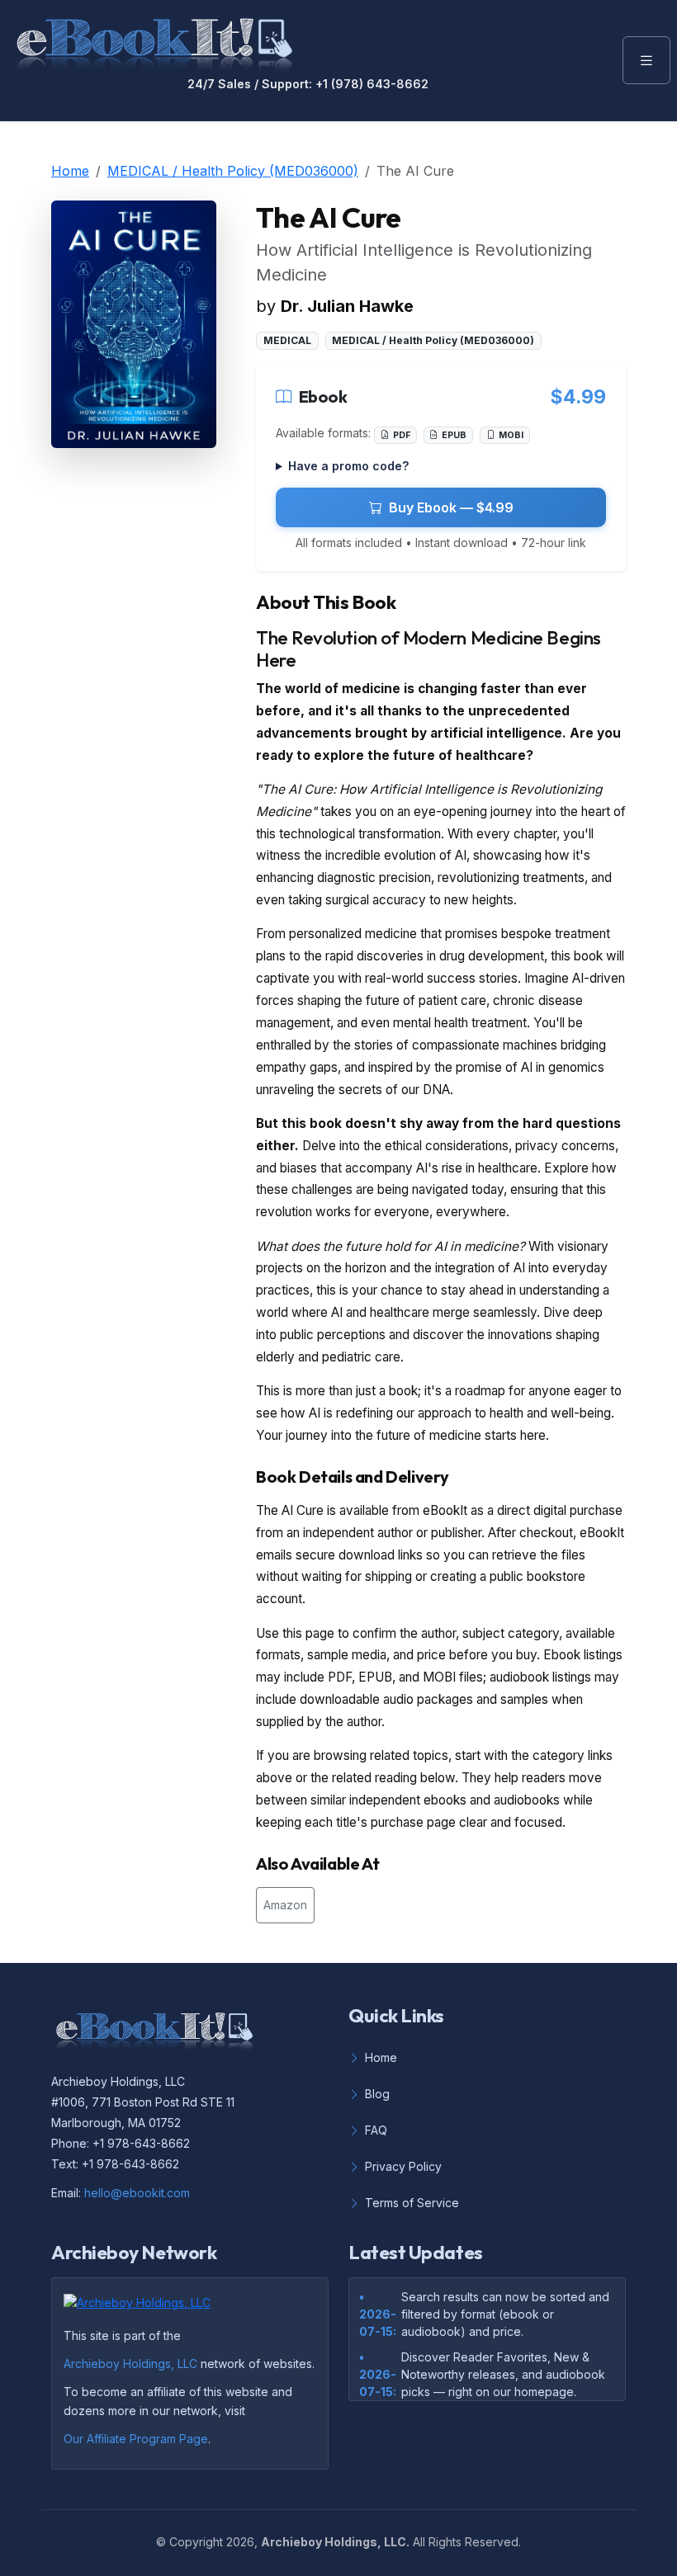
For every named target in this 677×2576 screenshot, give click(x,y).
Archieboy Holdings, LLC (130, 2364)
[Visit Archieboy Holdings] (142, 2308)
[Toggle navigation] (646, 60)
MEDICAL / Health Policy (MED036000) (233, 171)
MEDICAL (287, 340)
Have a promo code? (348, 466)
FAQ (376, 2130)
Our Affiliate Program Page (136, 2439)
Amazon (285, 1905)
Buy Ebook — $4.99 (451, 507)
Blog (377, 2094)
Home (70, 171)
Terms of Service (412, 2203)
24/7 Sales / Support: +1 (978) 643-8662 (308, 84)
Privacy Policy (403, 2166)
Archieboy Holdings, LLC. (335, 2542)
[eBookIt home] (154, 41)
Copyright (196, 2542)
